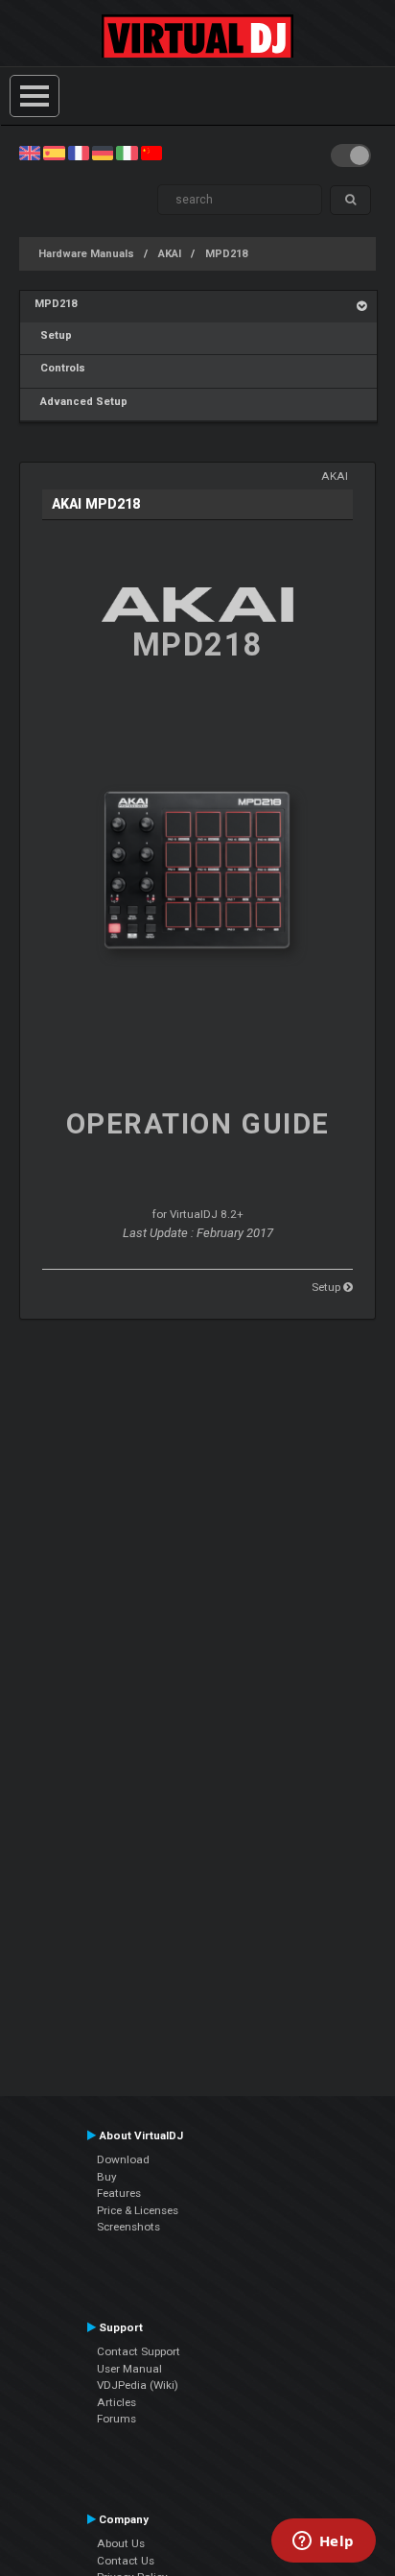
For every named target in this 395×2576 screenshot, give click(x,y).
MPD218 (226, 254)
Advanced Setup (81, 402)
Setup (53, 335)
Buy (107, 2177)
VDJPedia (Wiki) (138, 2385)
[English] (30, 153)
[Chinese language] (151, 153)
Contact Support (139, 2351)
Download (123, 2159)
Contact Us (126, 2561)
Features (119, 2193)
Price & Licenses (138, 2210)
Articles (116, 2402)
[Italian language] (127, 153)
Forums (116, 2419)
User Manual (129, 2369)
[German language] (103, 153)
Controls (60, 368)
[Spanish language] (54, 153)
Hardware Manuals (86, 254)
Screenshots (128, 2227)
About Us (121, 2543)
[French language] (79, 153)
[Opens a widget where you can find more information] (323, 2542)
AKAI (170, 254)
